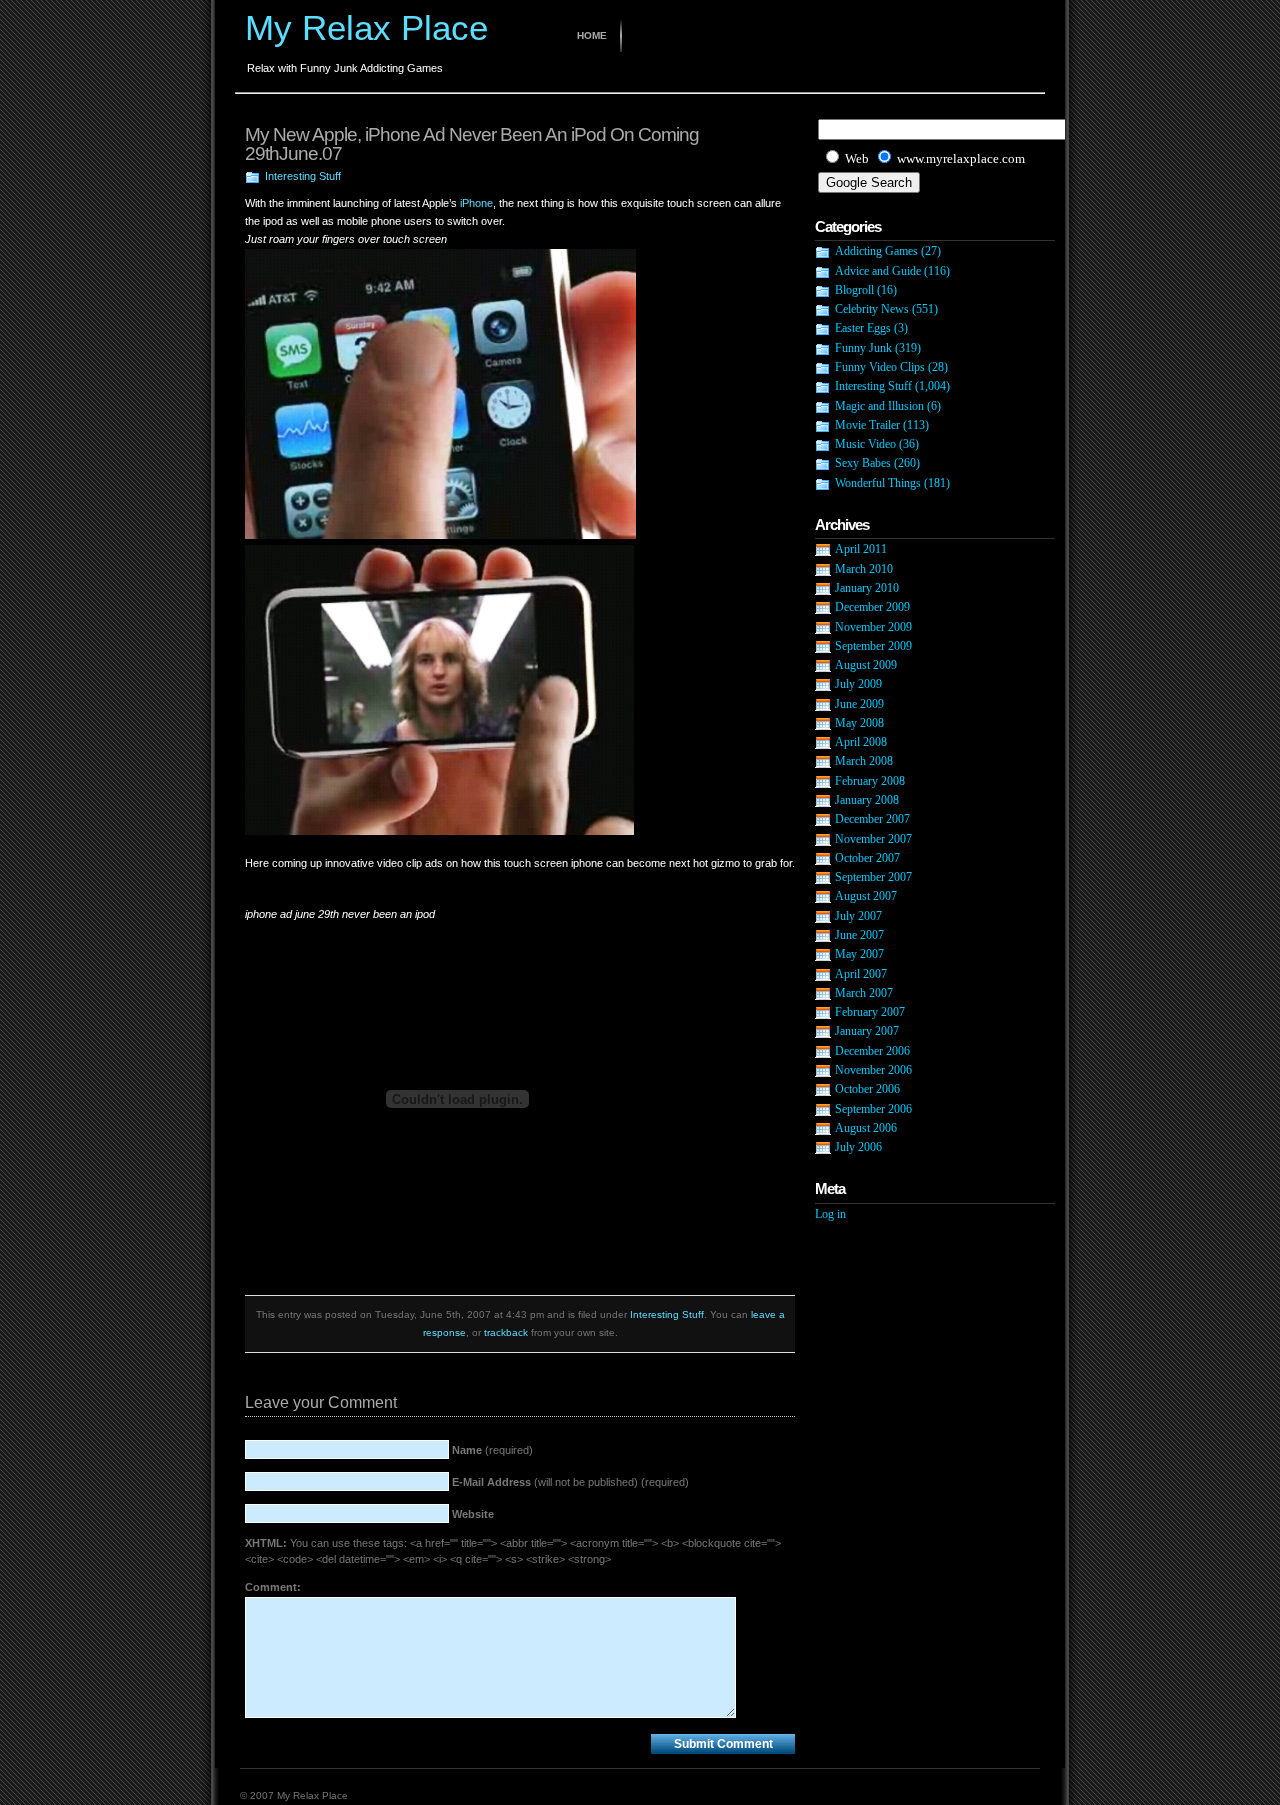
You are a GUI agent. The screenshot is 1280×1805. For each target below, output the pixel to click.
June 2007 (859, 935)
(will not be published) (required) (570, 1482)
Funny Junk (863, 348)
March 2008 (864, 761)
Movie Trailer (867, 425)
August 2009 (866, 665)
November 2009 (873, 627)
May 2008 (859, 723)
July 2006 (858, 1147)
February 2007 (870, 1012)
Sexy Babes (863, 463)
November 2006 (873, 1070)
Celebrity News (872, 309)
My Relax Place (366, 27)
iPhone (476, 203)
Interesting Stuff (303, 176)
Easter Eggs (863, 328)
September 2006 (873, 1109)
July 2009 (858, 684)
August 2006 (866, 1128)
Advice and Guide (878, 271)
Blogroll (854, 290)
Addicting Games (876, 251)
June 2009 (859, 704)
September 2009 (873, 646)
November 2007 (873, 839)
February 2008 (870, 781)
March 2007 (864, 993)
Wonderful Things (878, 483)
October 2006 (867, 1089)
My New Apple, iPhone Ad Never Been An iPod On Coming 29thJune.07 (472, 144)
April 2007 (861, 974)
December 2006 (872, 1051)
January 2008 (867, 800)
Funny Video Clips (880, 367)
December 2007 (872, 819)
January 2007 (867, 1031)
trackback (506, 1332)
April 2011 (861, 549)
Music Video (865, 444)
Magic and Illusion (879, 406)
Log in (830, 1214)
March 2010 (864, 569)
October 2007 (867, 858)
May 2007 (859, 954)
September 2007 (873, 877)
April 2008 (861, 742)
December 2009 (872, 607)
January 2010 (867, 588)
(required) (492, 1450)
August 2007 (866, 896)
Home (592, 35)
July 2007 (858, 916)
